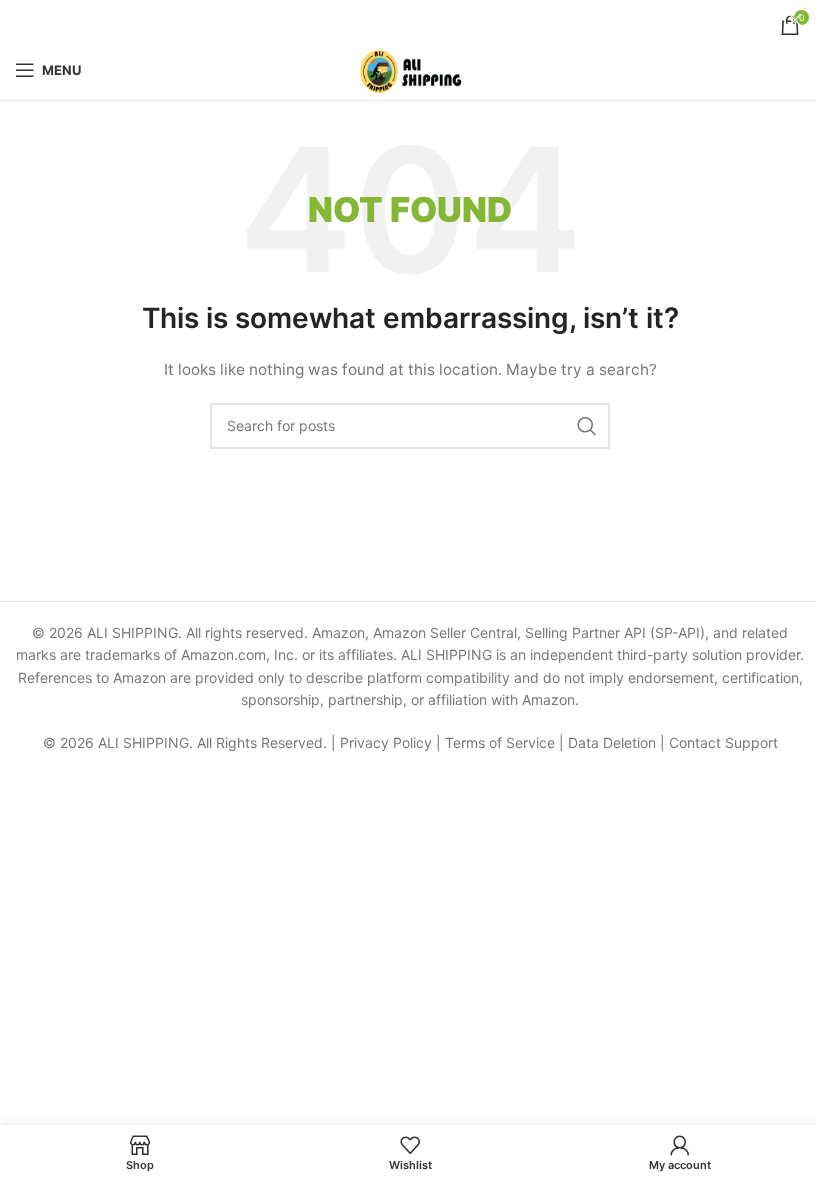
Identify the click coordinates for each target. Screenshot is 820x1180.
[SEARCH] (587, 426)
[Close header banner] (795, 20)
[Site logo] (410, 68)
